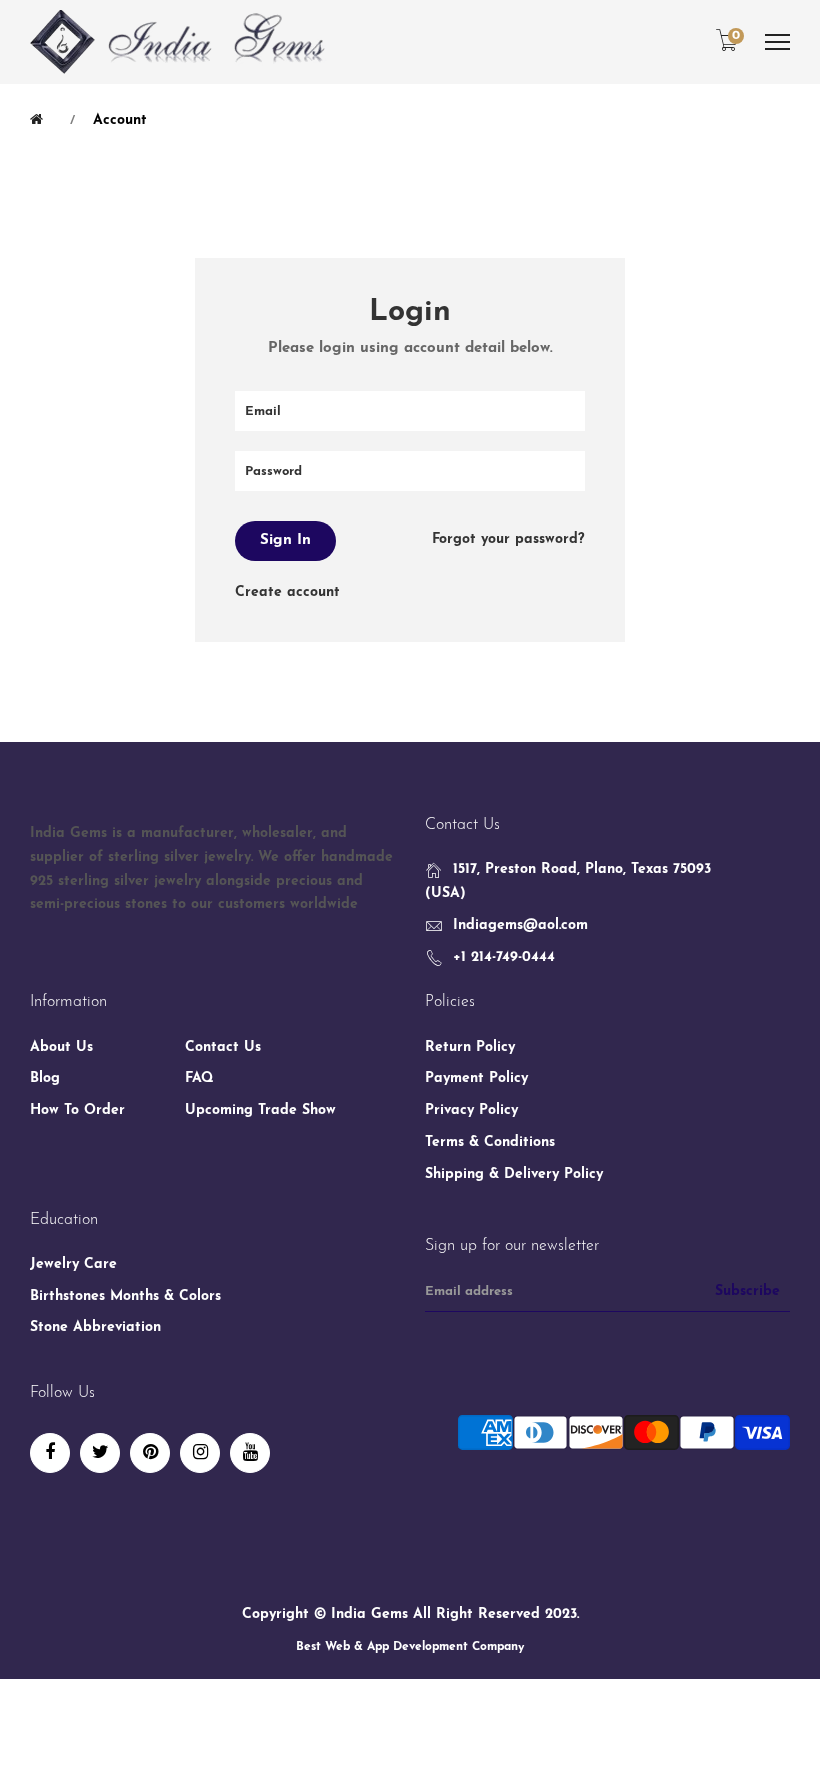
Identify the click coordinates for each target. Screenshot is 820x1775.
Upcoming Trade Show (260, 1110)
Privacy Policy (471, 1110)
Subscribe (747, 1291)
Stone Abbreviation (95, 1327)
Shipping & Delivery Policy (514, 1174)
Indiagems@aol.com (520, 925)
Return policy (470, 1047)
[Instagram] (200, 1453)
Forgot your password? (508, 539)
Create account (287, 592)
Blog (45, 1078)
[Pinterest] (150, 1453)
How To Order (77, 1110)
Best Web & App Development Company (410, 1647)
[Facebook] (50, 1453)
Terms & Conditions (490, 1142)
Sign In (285, 540)
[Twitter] (100, 1453)
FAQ (199, 1078)
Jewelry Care (73, 1264)
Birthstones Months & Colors (125, 1296)
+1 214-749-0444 (504, 957)
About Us (61, 1047)
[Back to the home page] (40, 120)
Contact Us (223, 1047)
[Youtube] (250, 1453)
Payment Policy (476, 1078)
